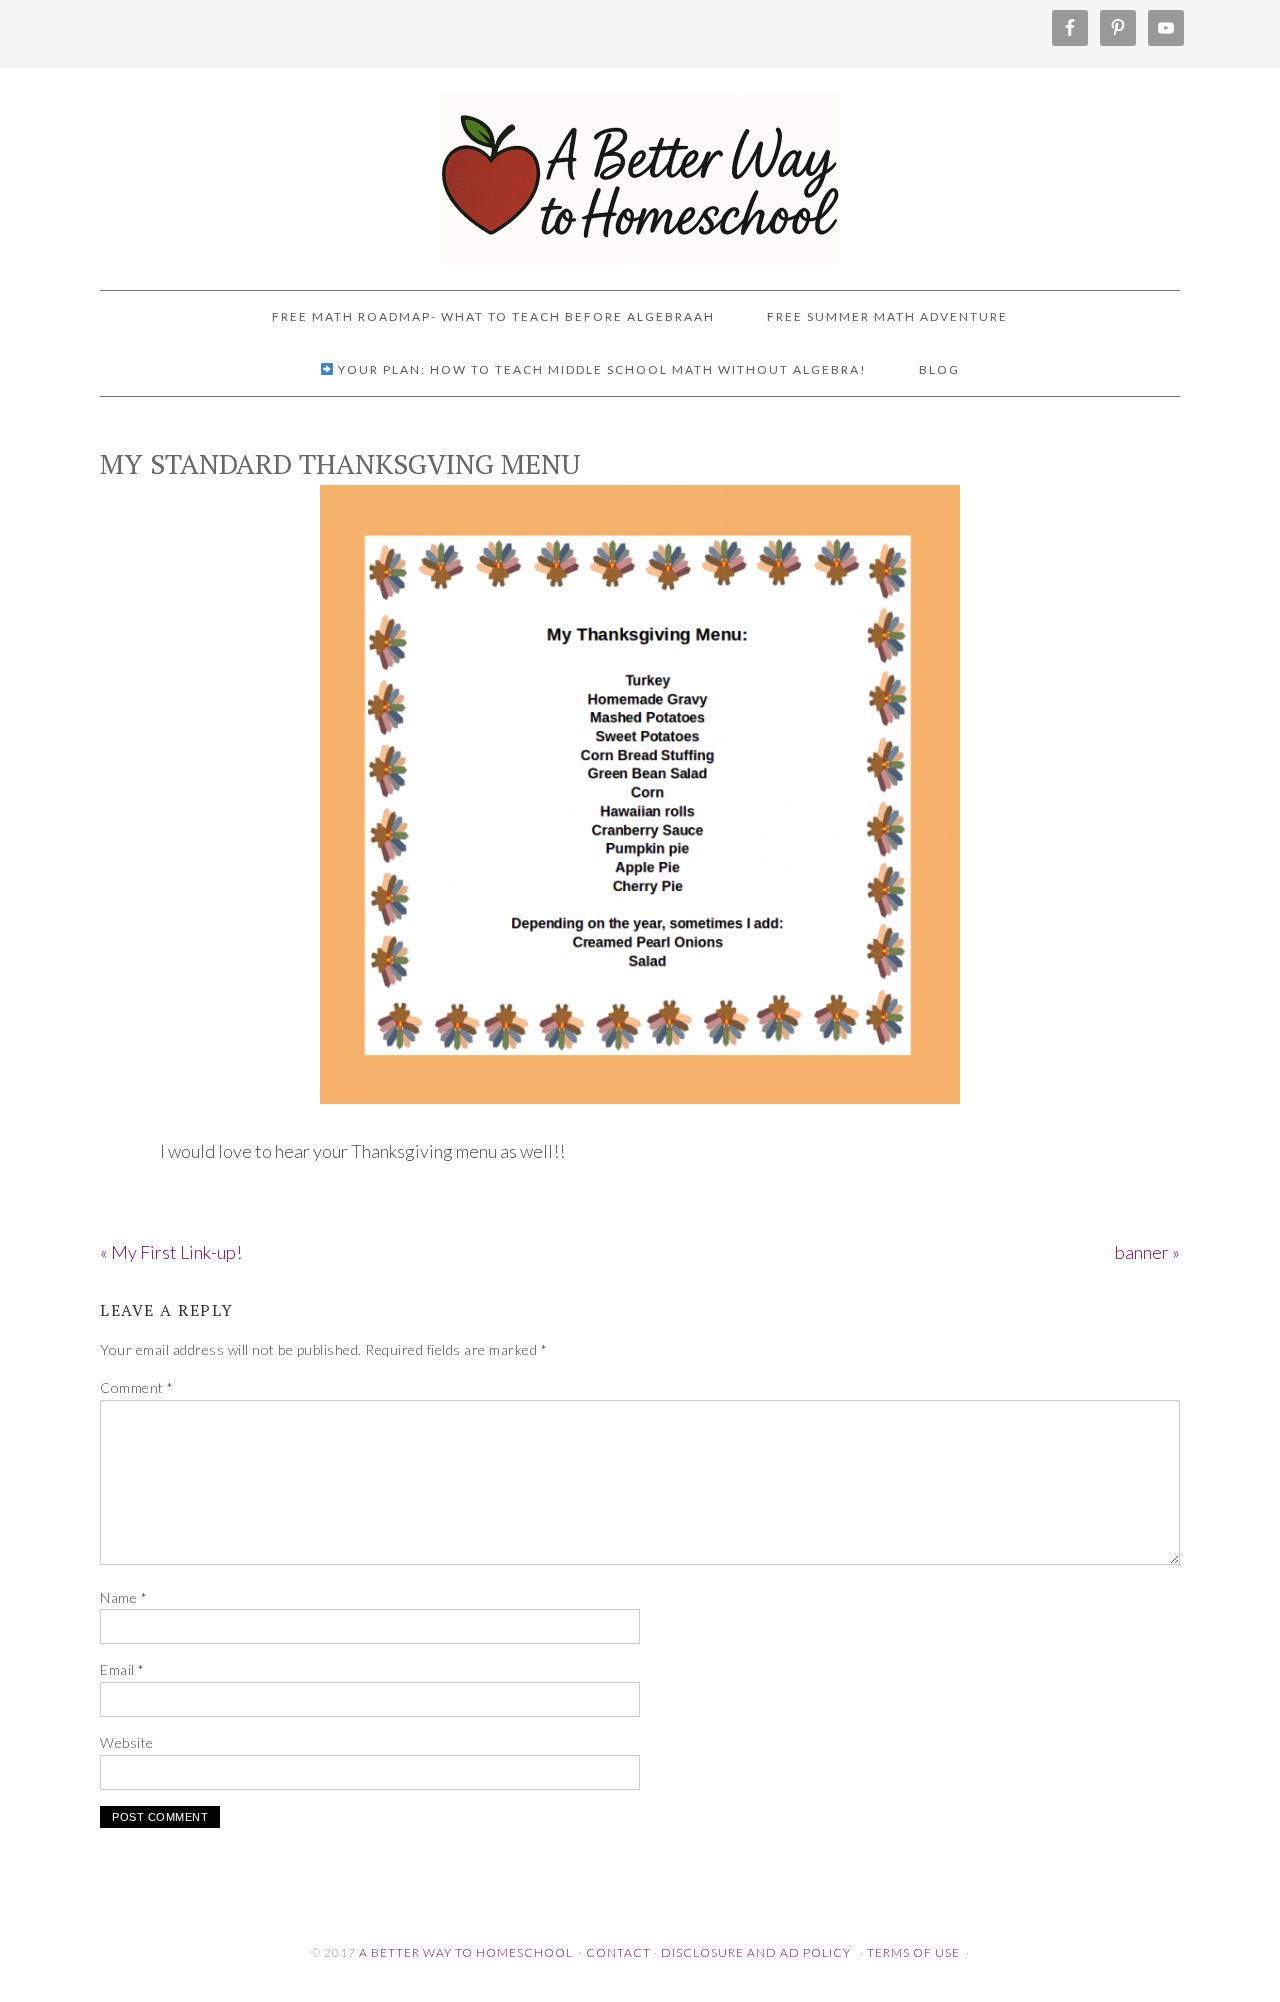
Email (122, 1669)
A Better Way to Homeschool (640, 170)
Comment (137, 1387)
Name (123, 1597)
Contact (618, 1952)
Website (127, 1742)
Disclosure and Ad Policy (756, 1952)
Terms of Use (913, 1952)
